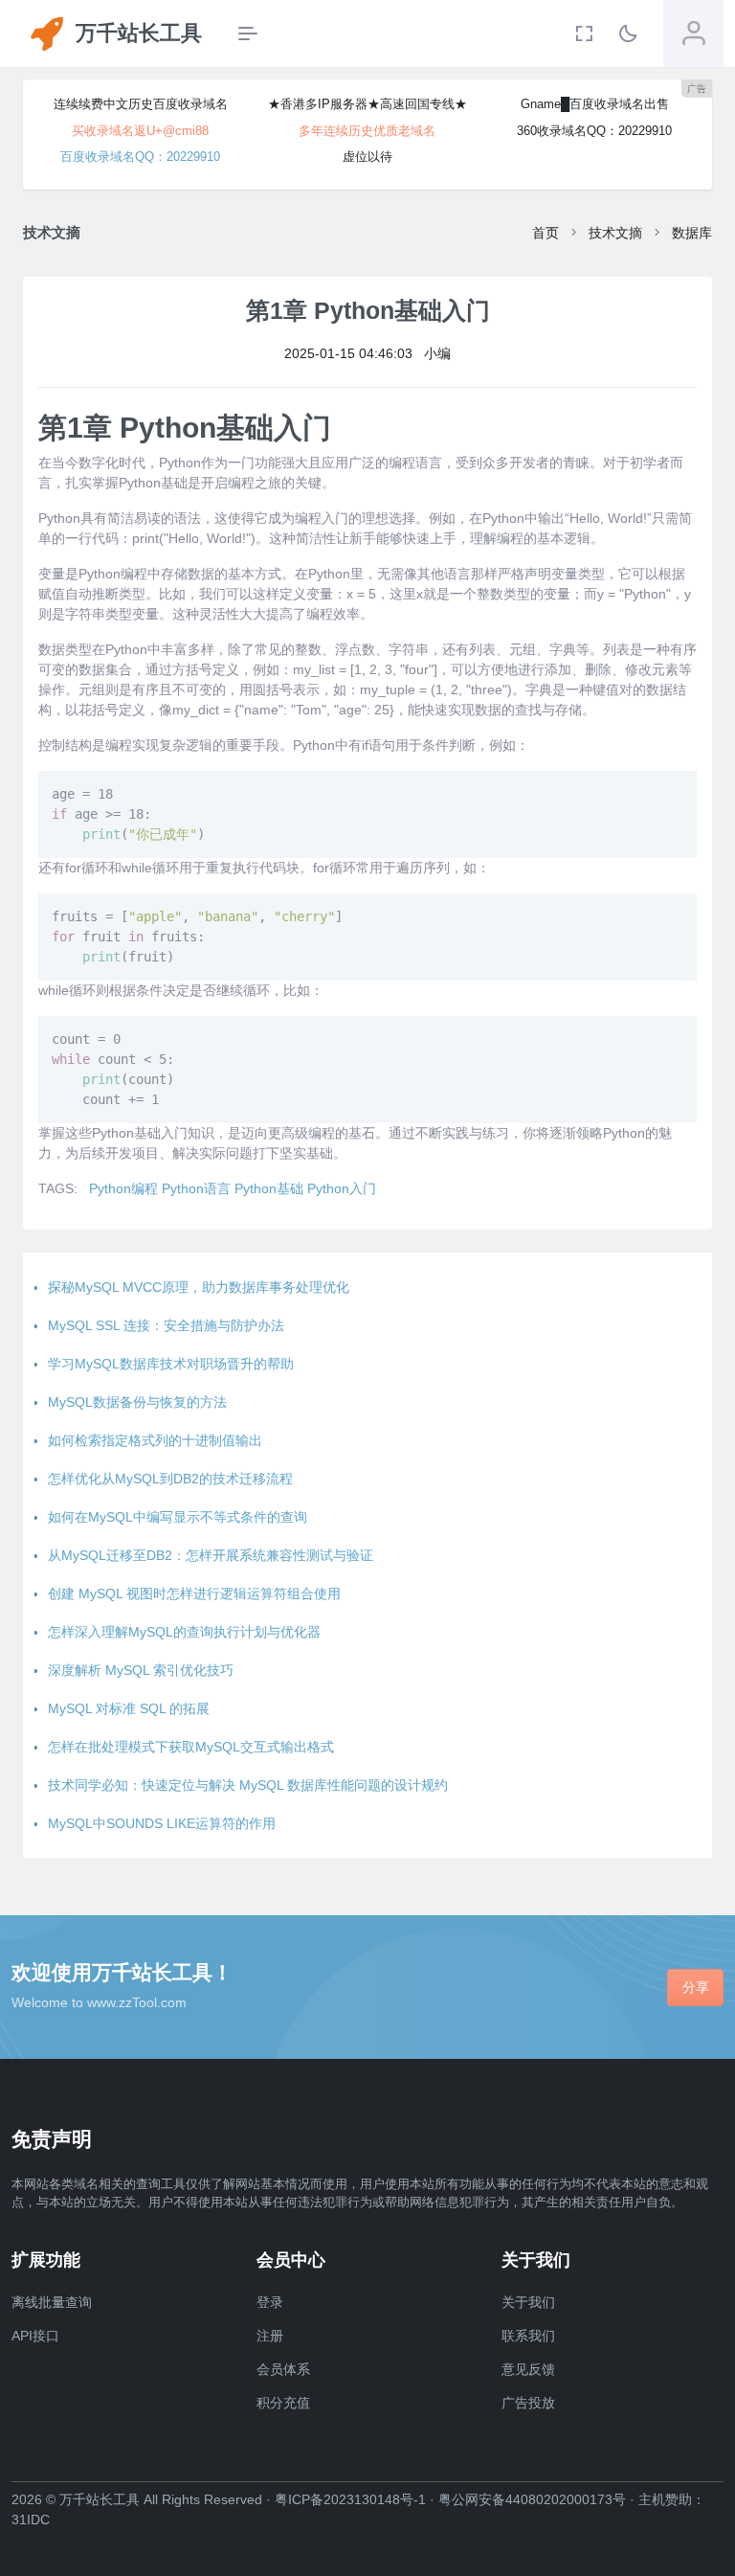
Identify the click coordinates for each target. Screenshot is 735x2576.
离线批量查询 (52, 2302)
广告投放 (528, 2403)
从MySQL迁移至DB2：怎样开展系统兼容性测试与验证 (211, 1555)
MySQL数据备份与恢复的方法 (137, 1402)
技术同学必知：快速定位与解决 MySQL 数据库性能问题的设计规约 (248, 1785)
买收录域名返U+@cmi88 (140, 131)
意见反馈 (528, 2369)
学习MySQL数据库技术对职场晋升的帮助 (171, 1364)
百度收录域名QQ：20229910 (140, 157)
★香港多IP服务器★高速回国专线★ (367, 104)
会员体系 (283, 2369)
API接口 (35, 2336)
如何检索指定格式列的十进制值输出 (155, 1440)
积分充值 (283, 2403)
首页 (546, 233)
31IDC (31, 2520)
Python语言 (196, 1188)
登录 (270, 2302)
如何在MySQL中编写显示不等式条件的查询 (178, 1517)
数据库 (692, 233)
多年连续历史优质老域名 (367, 131)
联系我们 (528, 2336)
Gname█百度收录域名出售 (595, 104)
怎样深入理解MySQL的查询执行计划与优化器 (184, 1632)
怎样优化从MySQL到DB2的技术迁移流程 (170, 1479)
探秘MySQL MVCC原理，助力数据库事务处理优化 (199, 1287)
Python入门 (342, 1188)
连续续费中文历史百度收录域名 (141, 104)
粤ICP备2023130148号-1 (350, 2499)
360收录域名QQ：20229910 (594, 131)
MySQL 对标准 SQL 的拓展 (129, 1708)
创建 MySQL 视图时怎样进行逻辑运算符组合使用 (194, 1593)
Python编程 (123, 1188)
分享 (696, 1987)
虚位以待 (367, 157)
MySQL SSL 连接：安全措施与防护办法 (166, 1325)
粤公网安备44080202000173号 (532, 2499)
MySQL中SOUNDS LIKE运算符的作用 (162, 1823)
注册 (270, 2336)
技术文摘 (615, 233)
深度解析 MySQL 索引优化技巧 (141, 1670)
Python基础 (269, 1188)
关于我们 (528, 2302)
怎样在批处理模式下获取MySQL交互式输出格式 (191, 1747)
